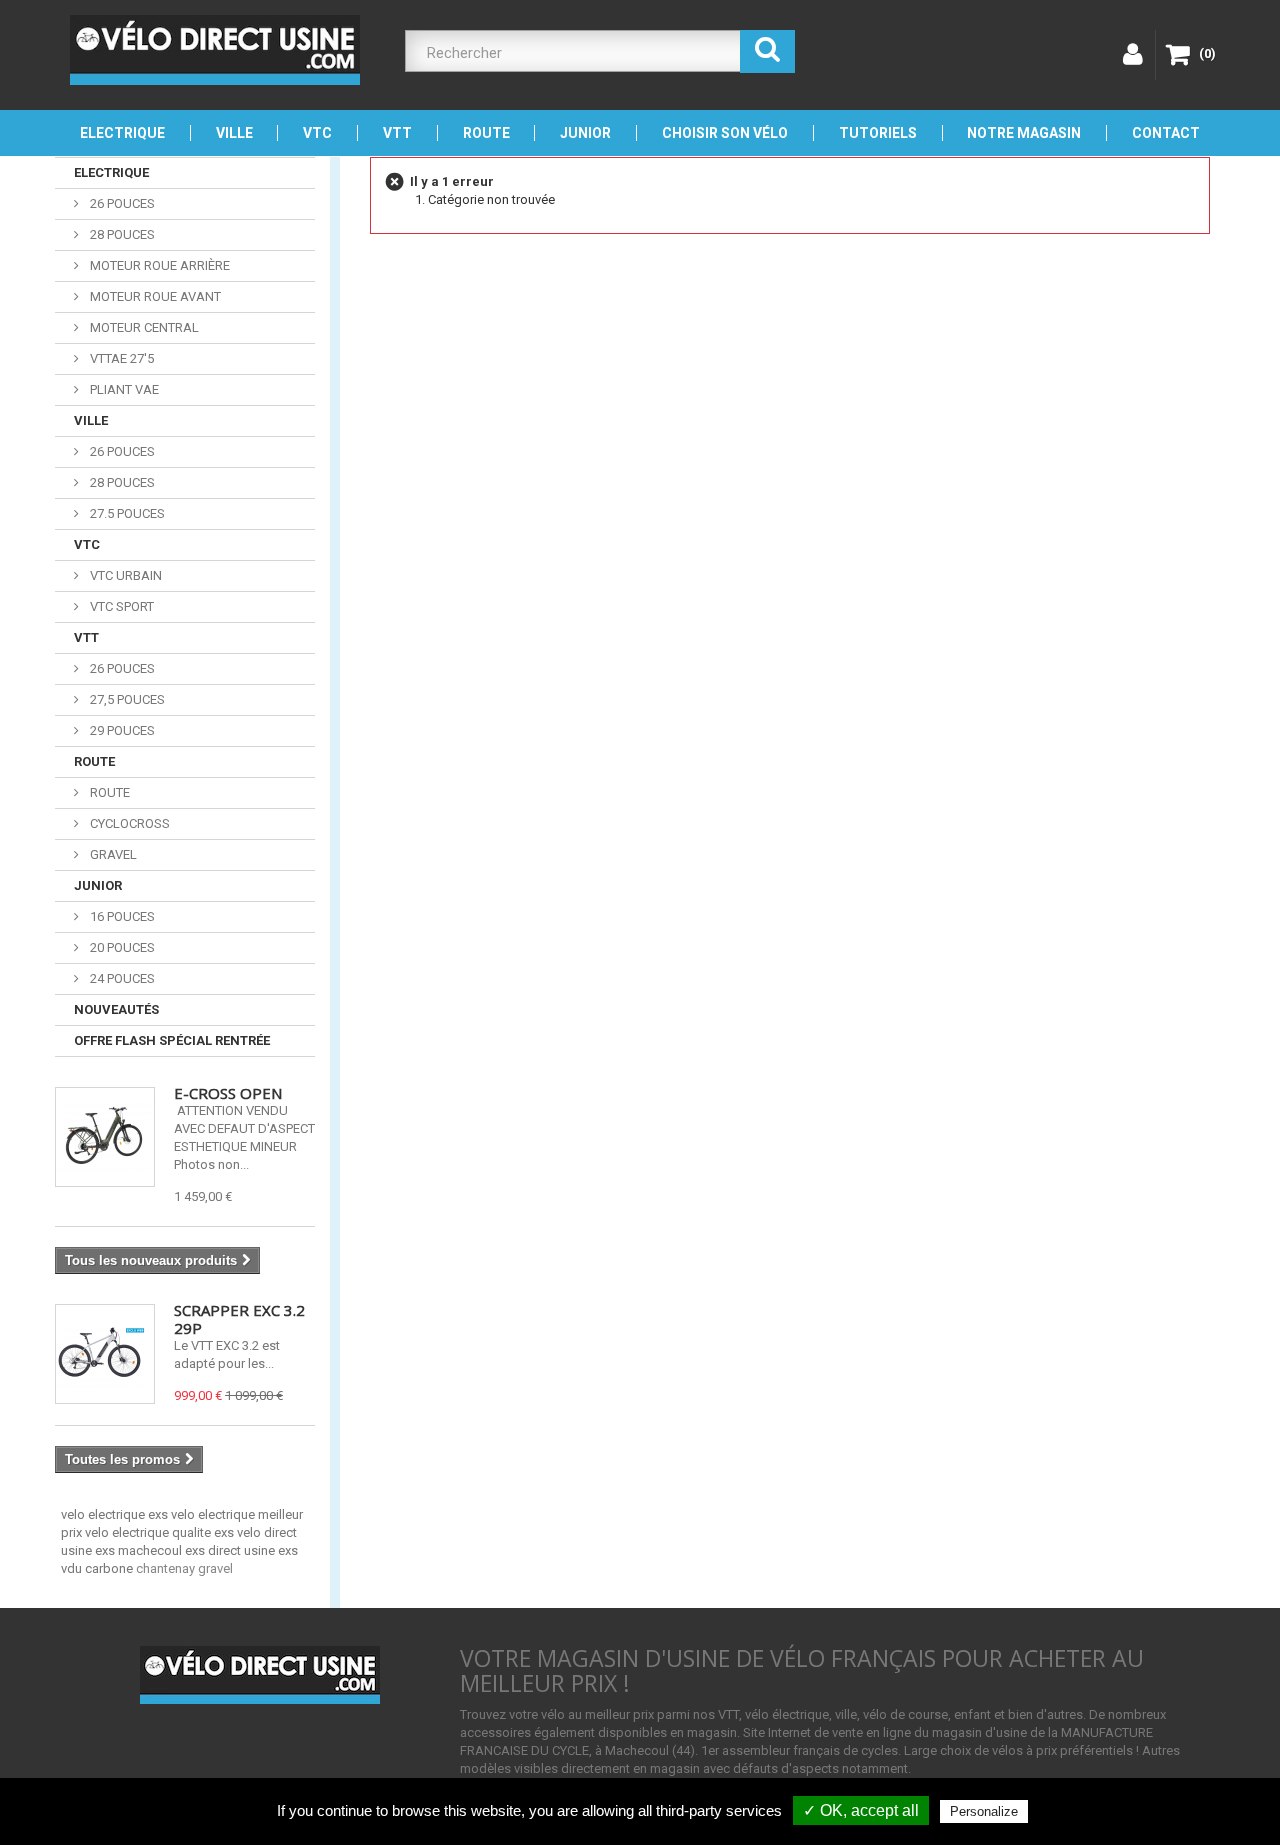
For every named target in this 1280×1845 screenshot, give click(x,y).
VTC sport (120, 606)
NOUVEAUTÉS (116, 1009)
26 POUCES (121, 451)
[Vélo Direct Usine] (215, 50)
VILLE (234, 133)
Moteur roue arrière (158, 265)
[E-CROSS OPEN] (105, 1137)
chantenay (167, 1568)
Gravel (112, 854)
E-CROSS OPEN (228, 1093)
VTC (317, 133)
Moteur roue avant (154, 296)
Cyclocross (128, 823)
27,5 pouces (126, 699)
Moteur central (143, 327)
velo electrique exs (116, 1514)
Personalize (984, 1811)
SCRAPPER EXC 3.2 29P (239, 1319)
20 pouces (121, 947)
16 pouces (121, 916)
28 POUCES (121, 482)
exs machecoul (140, 1550)
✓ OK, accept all (861, 1810)
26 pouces (121, 203)
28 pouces (121, 234)
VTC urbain (124, 575)
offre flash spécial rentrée (172, 1040)
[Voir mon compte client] (1130, 55)
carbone (110, 1568)
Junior (585, 133)
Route (486, 133)
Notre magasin (1024, 133)
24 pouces (121, 978)
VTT (397, 133)
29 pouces (121, 730)
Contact (1166, 133)
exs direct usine (231, 1550)
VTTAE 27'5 (120, 358)
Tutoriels (878, 133)
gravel (215, 1568)
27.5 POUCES (126, 513)
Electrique (122, 133)
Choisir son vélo (725, 133)
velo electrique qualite (149, 1532)
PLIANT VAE (123, 389)
